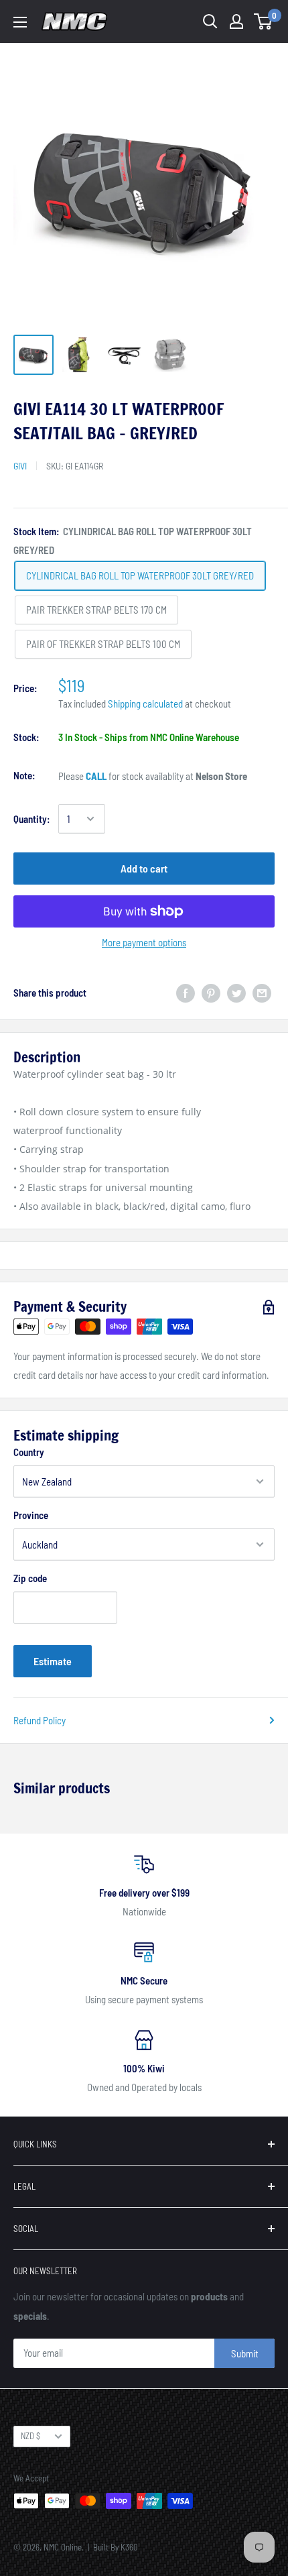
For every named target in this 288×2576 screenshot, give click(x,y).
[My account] (236, 21)
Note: (24, 775)
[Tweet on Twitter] (236, 992)
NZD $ (30, 2436)
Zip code (30, 1578)
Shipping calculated (145, 704)
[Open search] (210, 21)
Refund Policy (40, 1720)
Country (29, 1452)
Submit (245, 2353)
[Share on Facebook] (186, 992)
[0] (264, 21)
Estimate (53, 1661)
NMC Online (63, 2547)
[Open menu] (20, 22)
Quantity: (32, 819)
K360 (129, 2547)
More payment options (144, 942)
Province (31, 1515)
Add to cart (144, 868)
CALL (96, 776)
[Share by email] (262, 992)
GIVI (20, 466)
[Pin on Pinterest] (211, 992)
